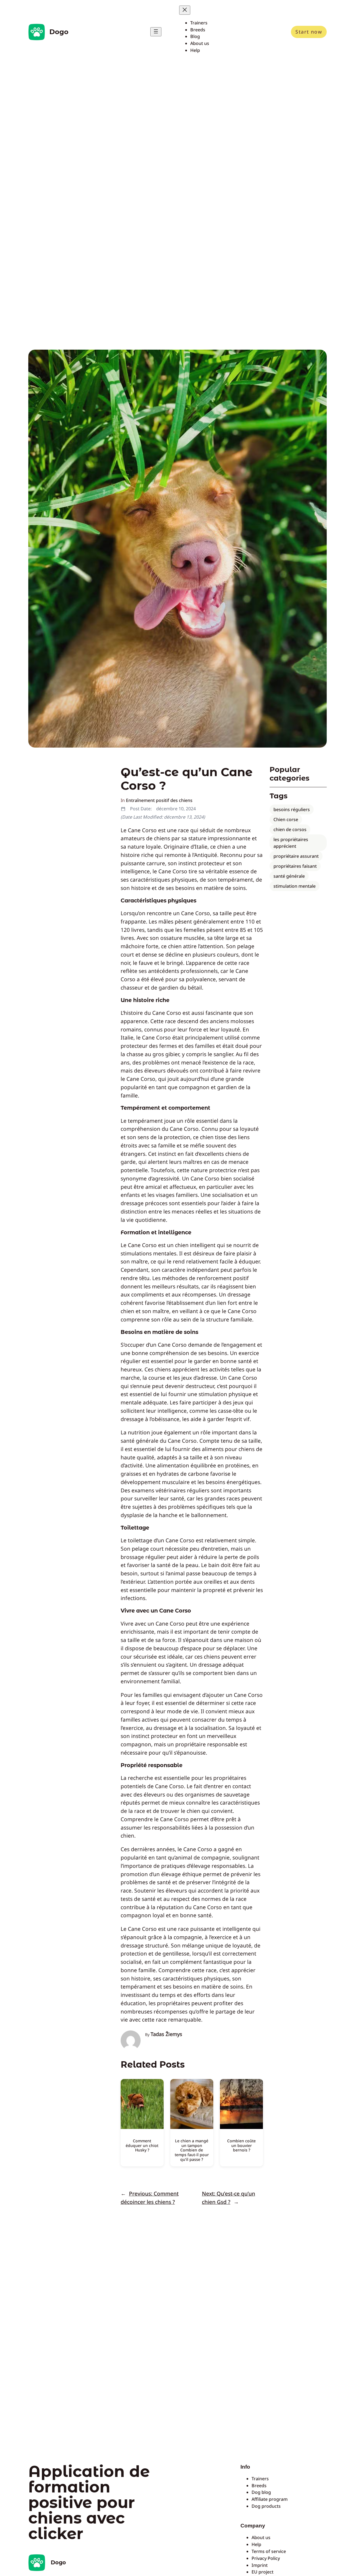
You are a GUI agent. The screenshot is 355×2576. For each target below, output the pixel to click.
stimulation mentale (295, 886)
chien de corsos (290, 829)
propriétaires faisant (295, 866)
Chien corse (286, 819)
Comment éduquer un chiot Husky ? (142, 2145)
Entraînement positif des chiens (159, 800)
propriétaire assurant (296, 856)
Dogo (59, 32)
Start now (309, 32)
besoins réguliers (292, 809)
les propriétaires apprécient (291, 843)
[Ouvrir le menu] (156, 32)
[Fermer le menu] (185, 10)
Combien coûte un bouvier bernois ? (241, 2145)
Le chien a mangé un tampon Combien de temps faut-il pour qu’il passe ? (192, 2150)
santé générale (289, 876)
